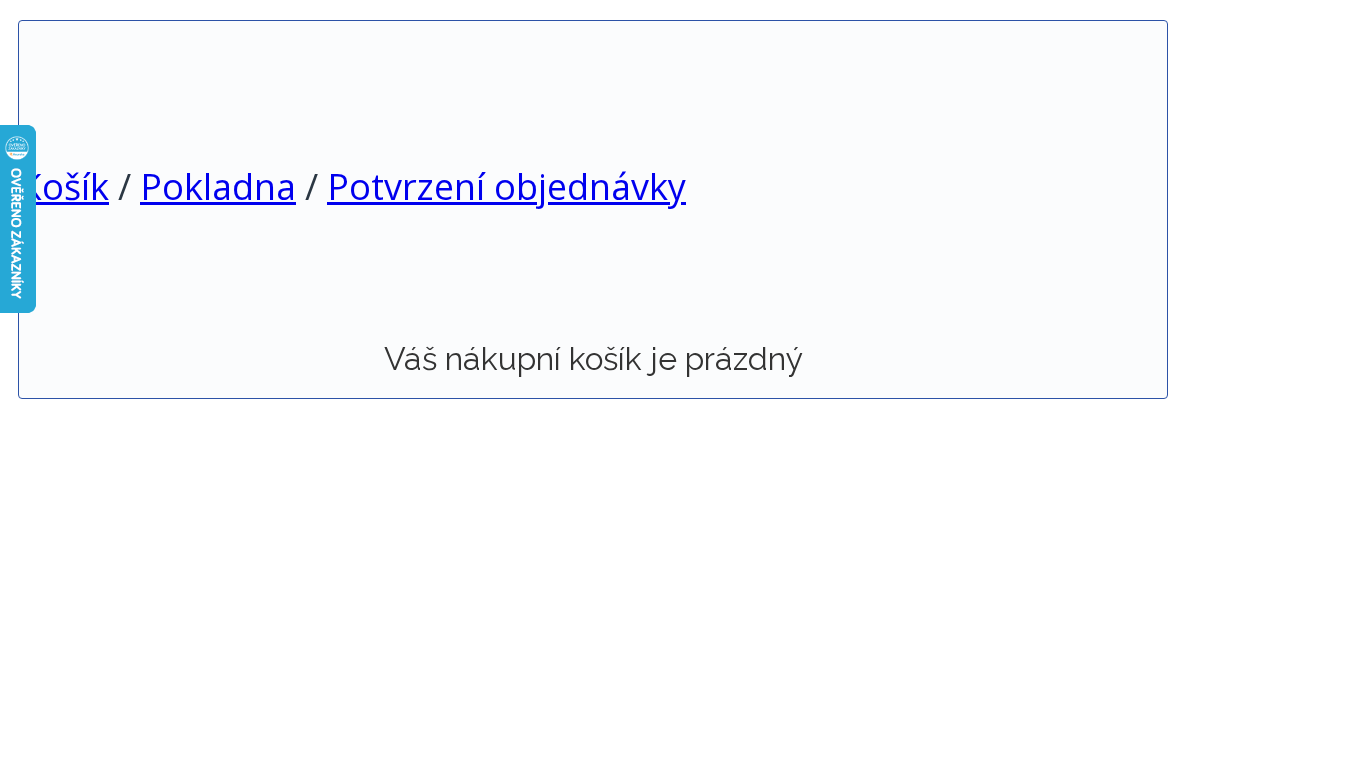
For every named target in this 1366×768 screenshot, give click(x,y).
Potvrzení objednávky (506, 186)
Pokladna (218, 186)
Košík (64, 186)
